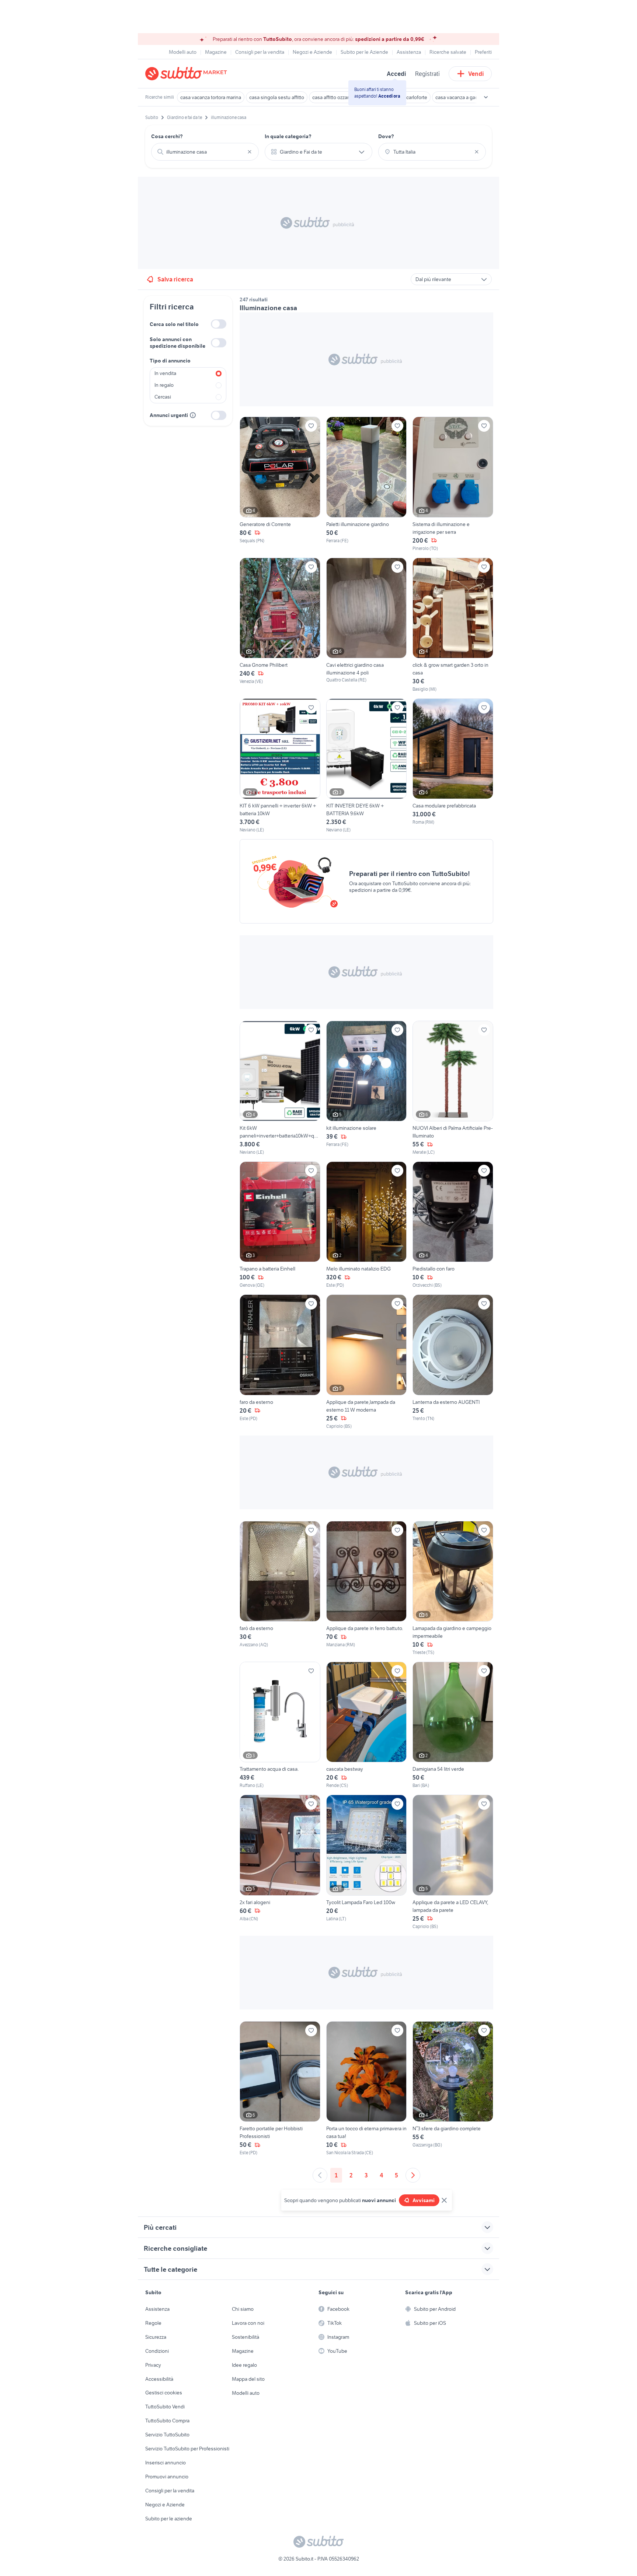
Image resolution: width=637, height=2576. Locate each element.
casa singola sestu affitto (277, 97)
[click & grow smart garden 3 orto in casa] (453, 625)
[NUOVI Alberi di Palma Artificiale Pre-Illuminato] (453, 1088)
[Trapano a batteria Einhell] (280, 1225)
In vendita (165, 373)
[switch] (219, 324)
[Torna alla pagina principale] (188, 74)
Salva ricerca (175, 279)
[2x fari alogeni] (280, 1862)
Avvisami (424, 2200)
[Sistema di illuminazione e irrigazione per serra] (453, 484)
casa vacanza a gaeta (459, 97)
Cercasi (163, 397)
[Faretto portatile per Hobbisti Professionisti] (280, 2089)
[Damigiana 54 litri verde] (453, 1725)
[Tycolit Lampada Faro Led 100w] (367, 1862)
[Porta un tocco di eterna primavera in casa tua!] (367, 2089)
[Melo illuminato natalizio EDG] (367, 1225)
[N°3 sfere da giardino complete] (453, 2089)
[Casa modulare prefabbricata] (453, 766)
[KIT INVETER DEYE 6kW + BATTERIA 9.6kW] (367, 766)
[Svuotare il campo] (250, 152)
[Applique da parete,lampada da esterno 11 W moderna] (367, 1362)
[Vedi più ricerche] (486, 97)
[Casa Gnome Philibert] (280, 625)
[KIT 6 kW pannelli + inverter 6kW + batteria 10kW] (280, 766)
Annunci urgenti (169, 415)
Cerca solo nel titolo (174, 324)
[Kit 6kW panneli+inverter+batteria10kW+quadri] (280, 1088)
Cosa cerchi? (167, 136)
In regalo (164, 385)
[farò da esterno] (280, 1588)
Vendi (476, 74)
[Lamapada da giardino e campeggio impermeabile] (453, 1588)
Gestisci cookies (164, 2393)
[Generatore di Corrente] (280, 484)
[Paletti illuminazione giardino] (367, 484)
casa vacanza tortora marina (211, 97)
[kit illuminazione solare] (367, 1088)
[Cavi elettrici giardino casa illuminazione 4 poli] (367, 625)
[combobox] (205, 152)
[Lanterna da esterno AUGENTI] (453, 1362)
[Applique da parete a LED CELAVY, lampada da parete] (453, 1862)
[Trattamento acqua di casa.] (280, 1725)
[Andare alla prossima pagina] (413, 2175)
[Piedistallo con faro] (453, 1225)
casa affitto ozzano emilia (340, 97)
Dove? (386, 136)
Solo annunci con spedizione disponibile (177, 343)
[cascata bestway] (367, 1725)
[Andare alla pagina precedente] (320, 2175)
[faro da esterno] (280, 1362)
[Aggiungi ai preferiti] (311, 426)
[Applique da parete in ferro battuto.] (367, 1588)
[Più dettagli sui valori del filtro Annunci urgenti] (193, 415)
